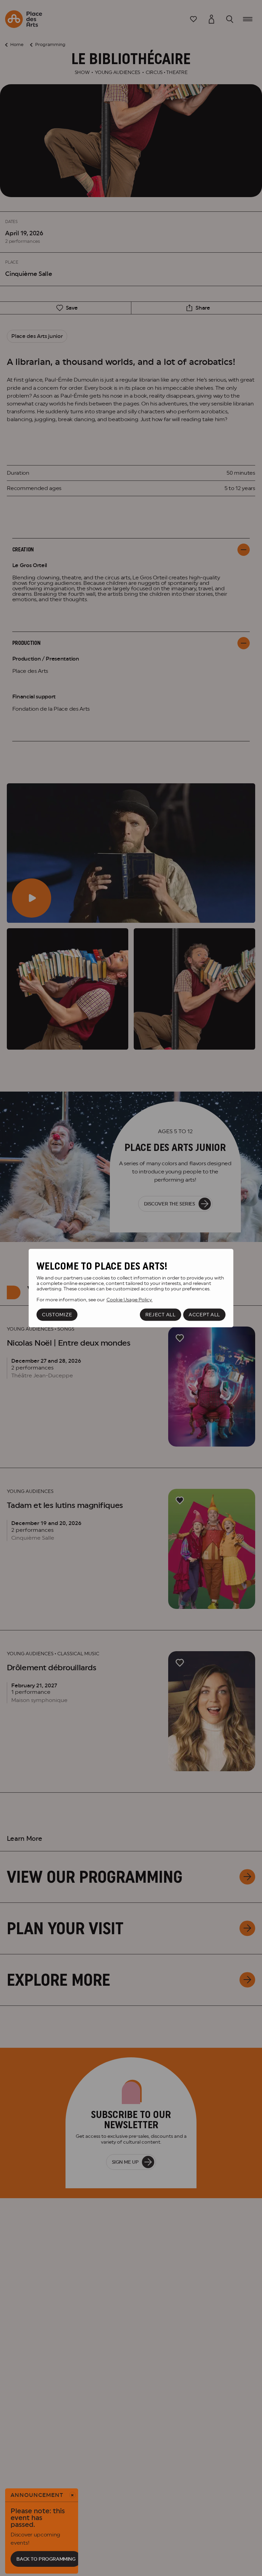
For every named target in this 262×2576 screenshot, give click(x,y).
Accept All (204, 1315)
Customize (57, 1315)
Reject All (161, 1315)
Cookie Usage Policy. (129, 1300)
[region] (131, 1288)
